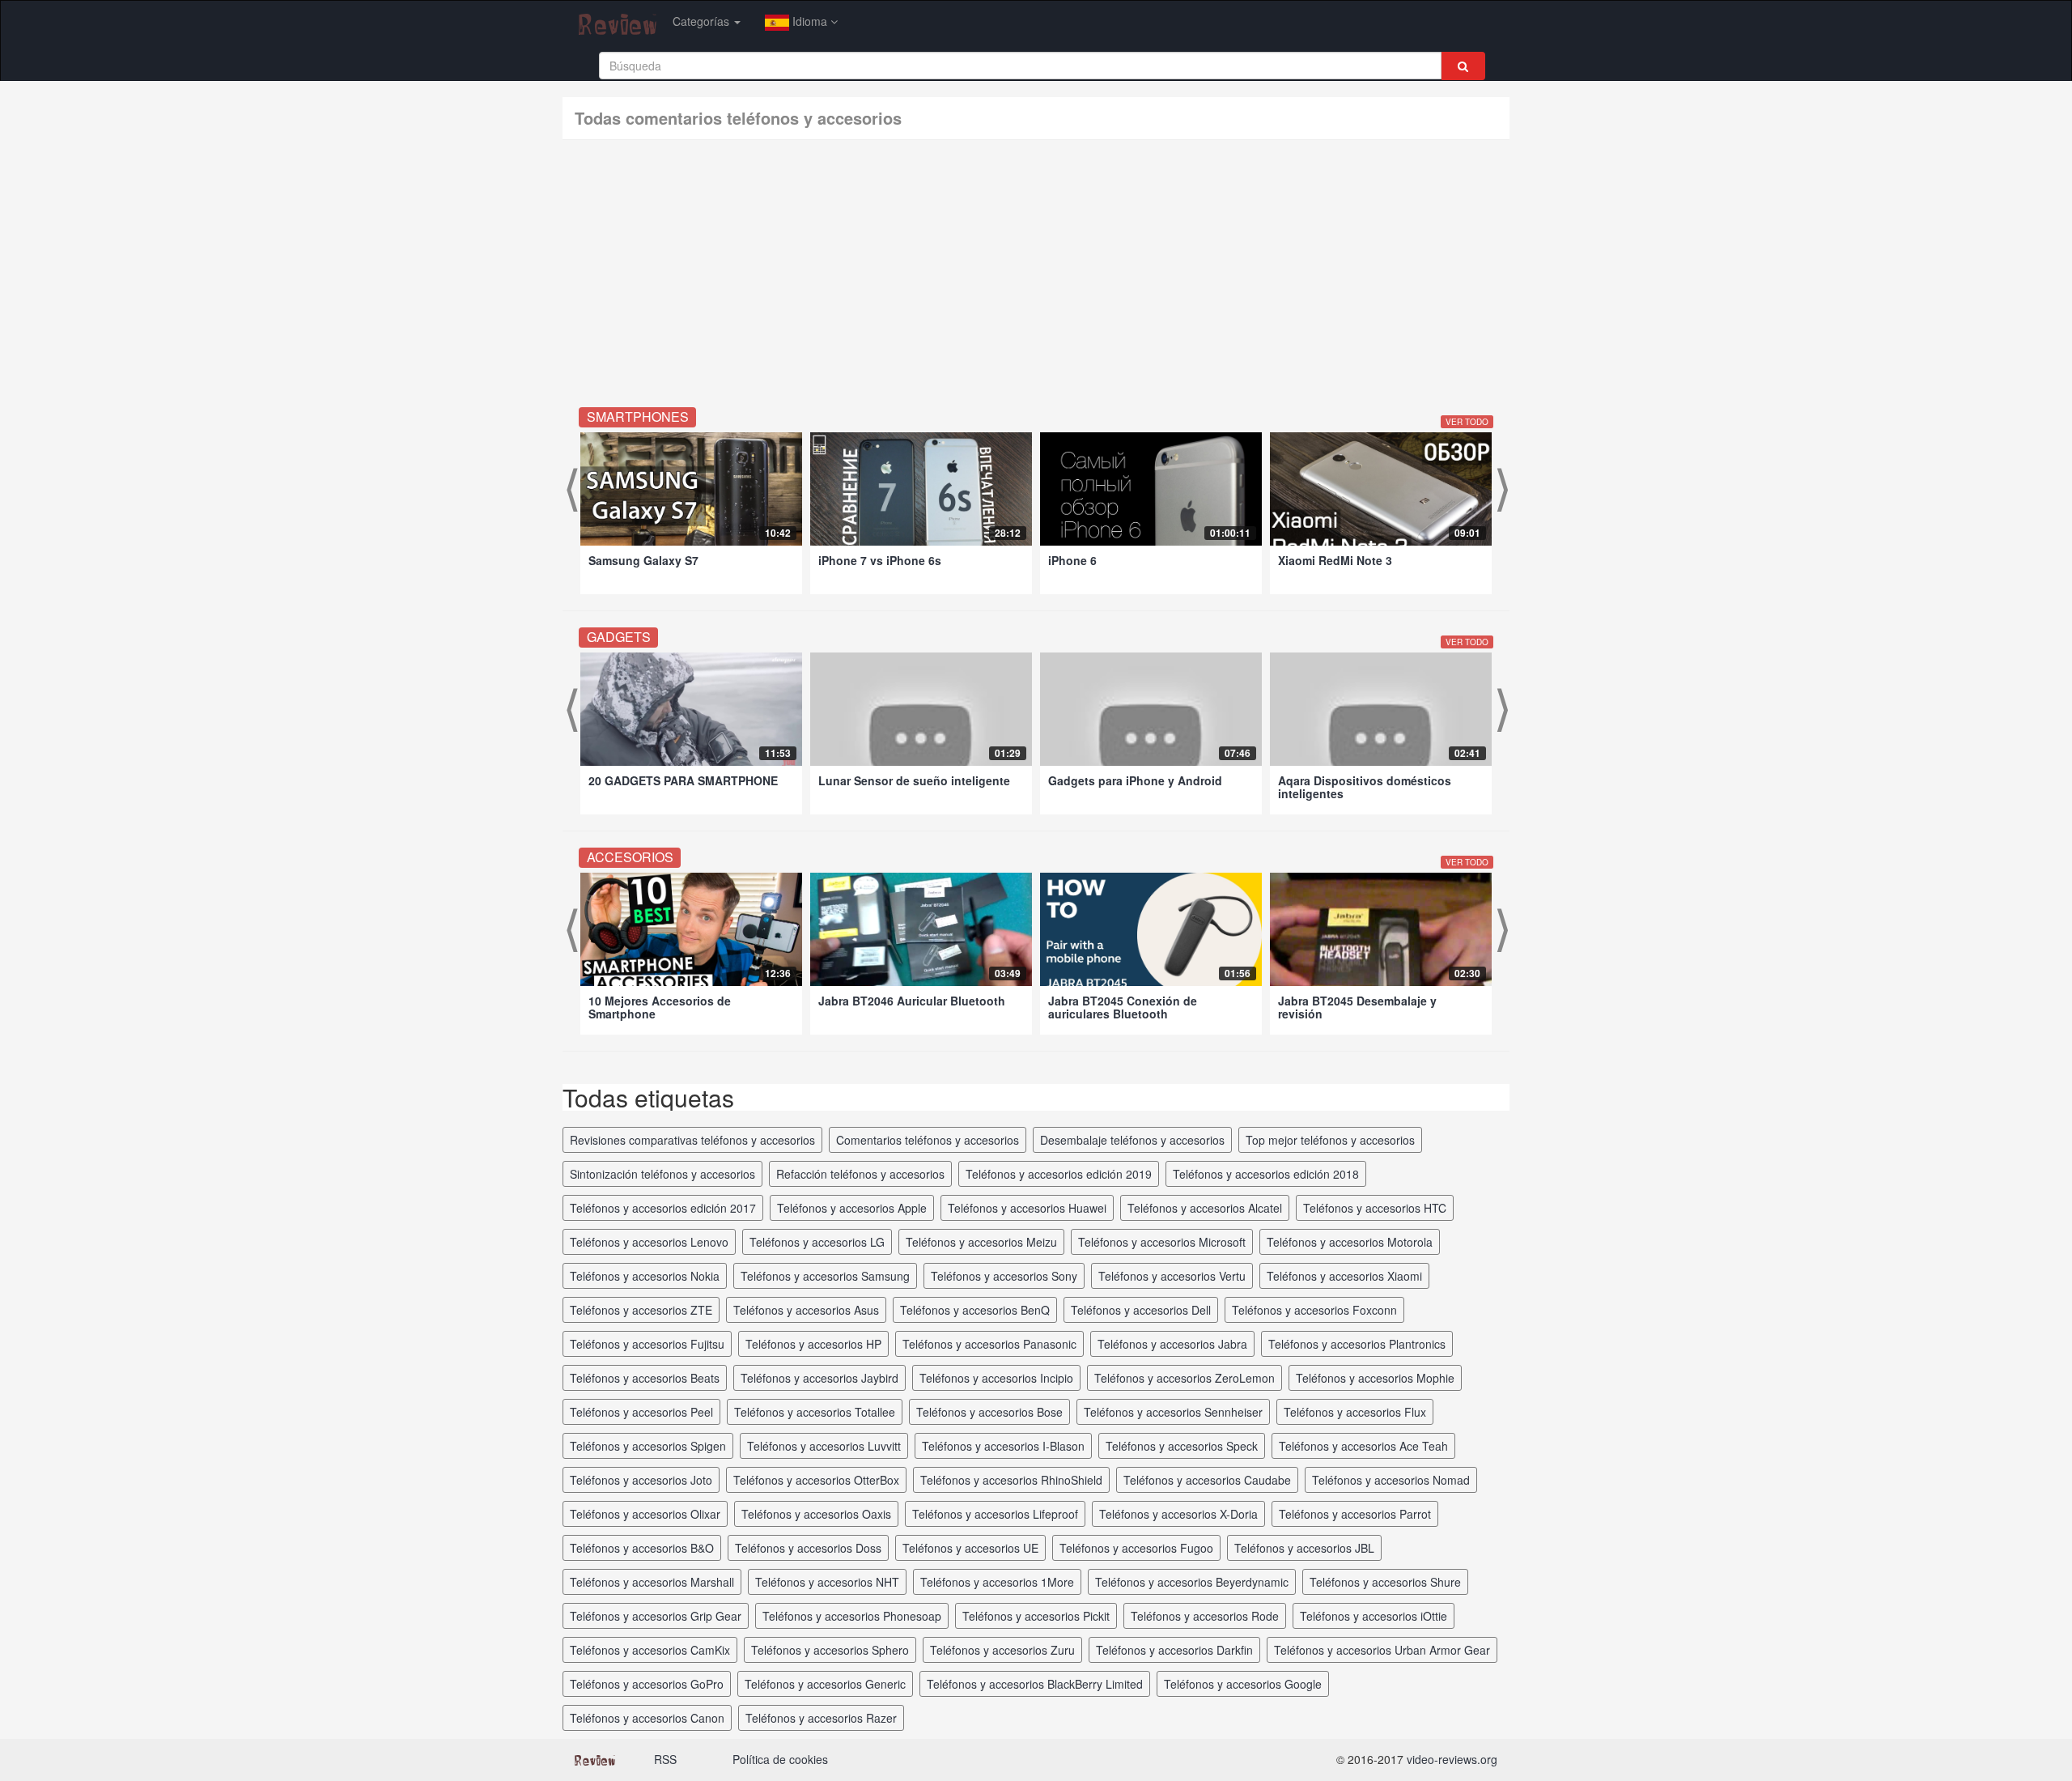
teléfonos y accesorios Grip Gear (656, 1616)
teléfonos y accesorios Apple (852, 1208)
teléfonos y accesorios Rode (1205, 1616)
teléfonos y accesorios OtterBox (816, 1480)
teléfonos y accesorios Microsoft (1162, 1242)
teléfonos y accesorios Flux (1355, 1412)
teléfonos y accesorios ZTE (641, 1310)
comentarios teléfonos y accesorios (928, 1140)
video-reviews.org (1452, 1759)
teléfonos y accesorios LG (817, 1242)
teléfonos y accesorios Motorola (1350, 1242)
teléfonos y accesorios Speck (1182, 1446)
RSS (665, 1759)
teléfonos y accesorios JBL (1304, 1548)
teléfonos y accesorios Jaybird (819, 1378)
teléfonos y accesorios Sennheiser (1173, 1412)
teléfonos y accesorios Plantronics (1357, 1344)
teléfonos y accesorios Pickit (1036, 1616)
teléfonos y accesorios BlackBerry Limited (1035, 1684)
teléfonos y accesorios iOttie (1374, 1616)
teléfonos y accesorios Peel (641, 1412)
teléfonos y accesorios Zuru (1002, 1650)
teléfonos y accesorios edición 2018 (1266, 1174)
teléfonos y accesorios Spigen (648, 1446)
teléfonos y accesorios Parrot (1355, 1514)
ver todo (1467, 422)
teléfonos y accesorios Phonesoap (852, 1616)
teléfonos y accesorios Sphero (830, 1650)
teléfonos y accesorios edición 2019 (1059, 1174)
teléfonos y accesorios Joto (641, 1480)
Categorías (703, 21)
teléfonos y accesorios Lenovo (649, 1242)
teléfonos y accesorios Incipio (996, 1378)
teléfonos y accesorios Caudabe (1207, 1480)
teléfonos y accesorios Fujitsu (647, 1344)
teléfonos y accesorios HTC (1375, 1208)
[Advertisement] (1036, 278)
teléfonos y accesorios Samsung (825, 1276)
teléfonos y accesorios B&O (642, 1548)
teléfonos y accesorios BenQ (975, 1310)
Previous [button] (571, 492)
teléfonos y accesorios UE (970, 1548)
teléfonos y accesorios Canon (647, 1718)
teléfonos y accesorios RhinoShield (1011, 1480)
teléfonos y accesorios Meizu (981, 1242)
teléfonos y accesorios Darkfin (1174, 1650)
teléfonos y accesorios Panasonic (989, 1344)
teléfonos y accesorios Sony (1004, 1276)
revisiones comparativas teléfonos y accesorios (692, 1140)
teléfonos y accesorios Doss (808, 1548)
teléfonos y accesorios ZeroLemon (1185, 1378)
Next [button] (1501, 492)
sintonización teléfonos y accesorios (662, 1174)
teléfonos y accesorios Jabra (1172, 1344)
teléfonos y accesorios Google (1243, 1684)
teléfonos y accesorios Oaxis (816, 1514)
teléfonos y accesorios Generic (825, 1684)
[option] (691, 513)
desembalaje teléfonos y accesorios (1132, 1140)
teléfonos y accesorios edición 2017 (663, 1208)
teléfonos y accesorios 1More (997, 1582)
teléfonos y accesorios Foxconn (1314, 1310)
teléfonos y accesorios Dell (1141, 1310)
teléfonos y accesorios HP (813, 1344)
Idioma (810, 21)
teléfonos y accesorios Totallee (815, 1412)
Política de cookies (780, 1759)
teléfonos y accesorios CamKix (650, 1650)
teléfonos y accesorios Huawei (1027, 1208)
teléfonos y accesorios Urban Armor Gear (1382, 1650)
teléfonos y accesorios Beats (645, 1378)
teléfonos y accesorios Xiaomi (1344, 1276)
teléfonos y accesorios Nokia (645, 1276)
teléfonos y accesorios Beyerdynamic (1192, 1582)
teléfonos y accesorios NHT (827, 1582)
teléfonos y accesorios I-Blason (1003, 1446)
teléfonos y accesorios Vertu (1172, 1276)
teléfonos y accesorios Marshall (652, 1582)
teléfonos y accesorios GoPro (647, 1684)
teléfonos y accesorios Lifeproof (995, 1514)
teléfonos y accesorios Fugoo (1136, 1548)
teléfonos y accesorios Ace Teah (1363, 1446)
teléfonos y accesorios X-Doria (1178, 1514)
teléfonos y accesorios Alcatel (1205, 1208)
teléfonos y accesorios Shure (1385, 1582)
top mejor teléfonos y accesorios (1330, 1140)
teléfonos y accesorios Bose (989, 1412)
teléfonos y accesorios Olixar (645, 1514)
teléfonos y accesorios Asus (806, 1310)
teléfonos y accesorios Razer (821, 1718)
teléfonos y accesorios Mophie (1375, 1378)
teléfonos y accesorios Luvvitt (824, 1446)
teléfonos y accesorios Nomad (1391, 1480)
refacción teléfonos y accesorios (860, 1174)
